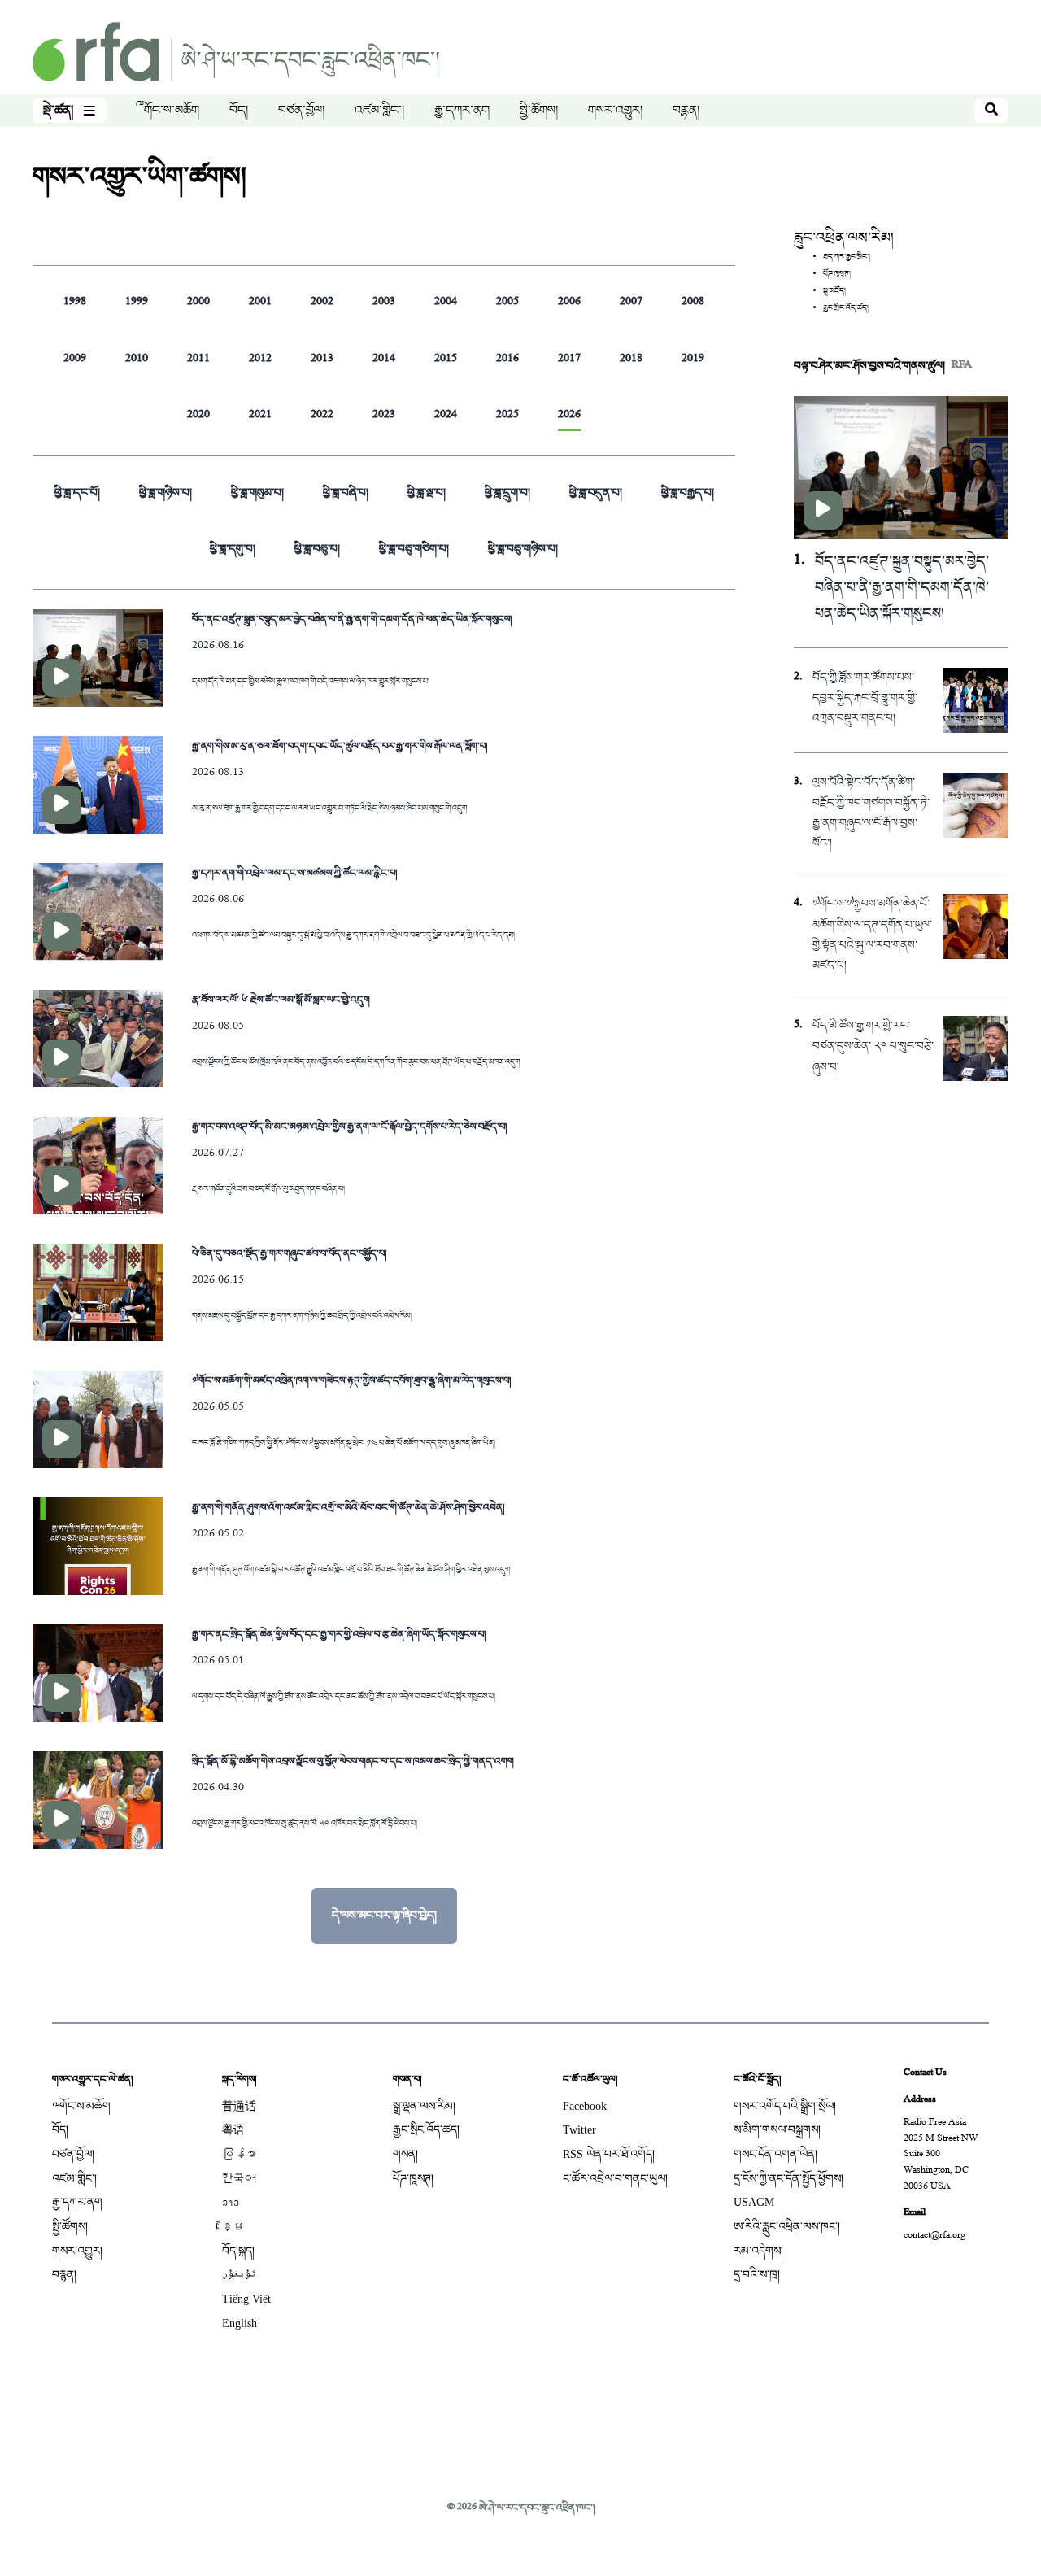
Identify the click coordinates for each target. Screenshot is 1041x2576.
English (240, 2323)
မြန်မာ (239, 2154)
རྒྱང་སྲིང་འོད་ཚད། (846, 308)
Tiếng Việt (246, 2299)
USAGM (754, 2202)
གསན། (405, 2154)
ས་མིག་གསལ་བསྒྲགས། (777, 2130)
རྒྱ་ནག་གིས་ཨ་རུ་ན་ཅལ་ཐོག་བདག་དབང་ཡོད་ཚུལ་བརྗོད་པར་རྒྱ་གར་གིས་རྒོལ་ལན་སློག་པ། (340, 746)
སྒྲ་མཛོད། (834, 291)
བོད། (239, 111)
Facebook (585, 2106)
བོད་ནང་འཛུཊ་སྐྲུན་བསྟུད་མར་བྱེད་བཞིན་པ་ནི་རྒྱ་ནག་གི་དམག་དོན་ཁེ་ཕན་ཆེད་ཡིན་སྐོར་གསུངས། (352, 619)
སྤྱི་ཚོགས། (539, 111)
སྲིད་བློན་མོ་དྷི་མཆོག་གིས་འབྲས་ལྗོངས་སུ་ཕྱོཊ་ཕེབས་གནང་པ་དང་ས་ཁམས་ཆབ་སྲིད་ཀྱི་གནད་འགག (353, 1761)
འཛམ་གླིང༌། (379, 111)
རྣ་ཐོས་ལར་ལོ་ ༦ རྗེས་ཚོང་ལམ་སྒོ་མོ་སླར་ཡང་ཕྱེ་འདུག (281, 1000)
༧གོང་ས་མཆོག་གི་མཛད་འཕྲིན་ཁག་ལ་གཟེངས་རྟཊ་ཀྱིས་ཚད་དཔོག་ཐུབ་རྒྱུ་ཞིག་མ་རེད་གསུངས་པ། (351, 1380)
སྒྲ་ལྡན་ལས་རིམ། (424, 2106)
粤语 (233, 2130)
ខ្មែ (233, 2227)
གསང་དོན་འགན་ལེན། (775, 2154)
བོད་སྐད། (238, 2251)
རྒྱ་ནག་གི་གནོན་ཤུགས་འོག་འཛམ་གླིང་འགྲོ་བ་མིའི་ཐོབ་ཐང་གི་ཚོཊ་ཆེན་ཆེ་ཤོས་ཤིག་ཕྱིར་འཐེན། (348, 1507)
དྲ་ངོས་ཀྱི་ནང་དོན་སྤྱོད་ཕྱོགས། (788, 2179)
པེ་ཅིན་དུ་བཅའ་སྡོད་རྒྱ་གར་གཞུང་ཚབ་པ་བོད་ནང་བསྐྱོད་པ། (289, 1253)
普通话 (239, 2106)
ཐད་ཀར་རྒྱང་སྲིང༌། (847, 257)
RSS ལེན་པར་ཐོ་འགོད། (609, 2154)
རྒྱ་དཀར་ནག (462, 111)
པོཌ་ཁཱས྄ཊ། (837, 274)
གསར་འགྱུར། (615, 111)
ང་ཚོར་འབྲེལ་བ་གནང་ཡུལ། (615, 2179)
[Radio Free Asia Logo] (236, 53)
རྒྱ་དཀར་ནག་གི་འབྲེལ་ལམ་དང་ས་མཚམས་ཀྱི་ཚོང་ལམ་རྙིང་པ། (294, 873)
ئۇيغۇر (239, 2275)
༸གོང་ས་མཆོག (168, 111)
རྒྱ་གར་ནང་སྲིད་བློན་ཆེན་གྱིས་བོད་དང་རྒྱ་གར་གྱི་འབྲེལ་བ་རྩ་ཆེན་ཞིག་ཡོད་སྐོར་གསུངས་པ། (339, 1634)
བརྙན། (686, 111)
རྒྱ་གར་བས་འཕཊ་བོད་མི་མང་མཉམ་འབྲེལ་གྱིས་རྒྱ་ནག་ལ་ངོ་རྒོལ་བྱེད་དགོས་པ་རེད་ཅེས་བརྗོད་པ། (349, 1127)
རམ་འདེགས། (758, 2251)
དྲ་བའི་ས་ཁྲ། (757, 2275)
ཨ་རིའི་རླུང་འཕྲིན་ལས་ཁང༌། (787, 2227)
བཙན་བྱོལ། (301, 111)
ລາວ (231, 2202)
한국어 (239, 2179)
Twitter (579, 2130)
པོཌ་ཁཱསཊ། (413, 2179)
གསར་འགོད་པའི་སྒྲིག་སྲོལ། (785, 2106)
